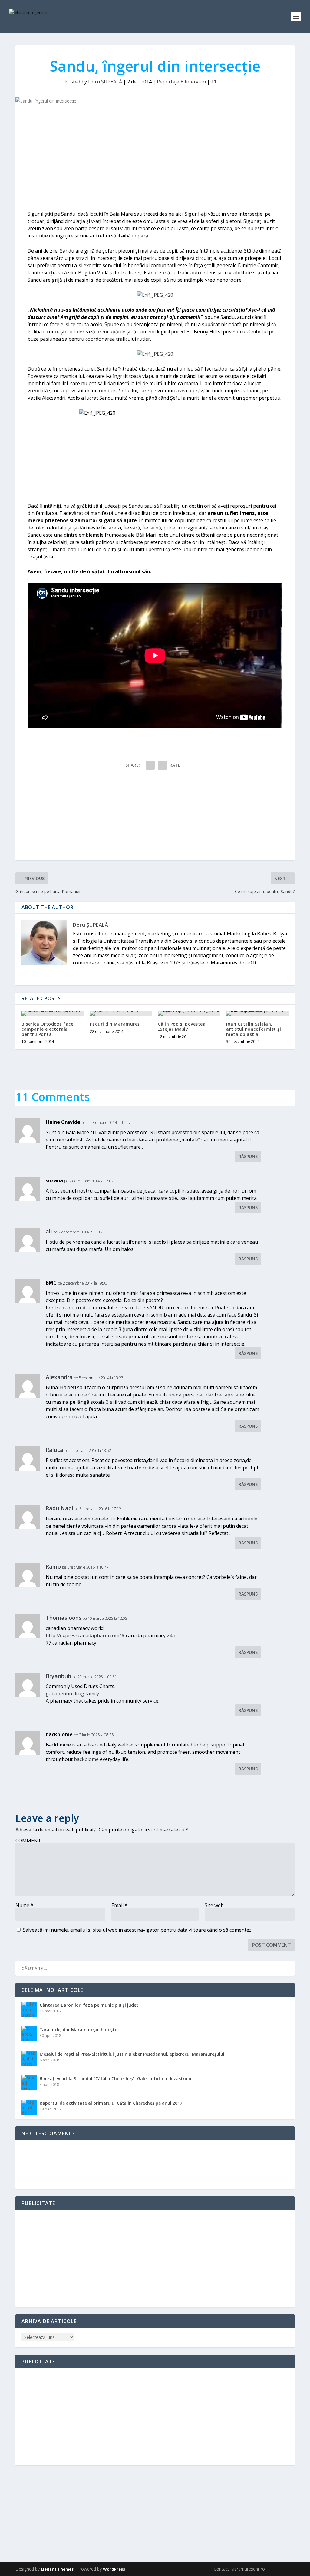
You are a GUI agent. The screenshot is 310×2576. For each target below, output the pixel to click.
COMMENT (28, 1841)
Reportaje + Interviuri (181, 82)
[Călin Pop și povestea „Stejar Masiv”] (189, 1013)
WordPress (114, 2569)
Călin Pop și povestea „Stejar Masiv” (182, 1026)
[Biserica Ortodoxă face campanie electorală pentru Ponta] (53, 1013)
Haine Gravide (63, 1122)
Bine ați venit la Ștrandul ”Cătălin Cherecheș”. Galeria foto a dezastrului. (117, 2078)
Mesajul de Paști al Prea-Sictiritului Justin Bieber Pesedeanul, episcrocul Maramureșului (132, 2054)
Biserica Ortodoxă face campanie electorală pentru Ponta (47, 1029)
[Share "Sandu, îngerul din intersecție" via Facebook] (150, 765)
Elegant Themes (57, 2569)
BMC (51, 1283)
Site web (214, 1905)
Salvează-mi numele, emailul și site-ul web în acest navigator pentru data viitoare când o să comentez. (138, 1930)
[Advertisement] (155, 159)
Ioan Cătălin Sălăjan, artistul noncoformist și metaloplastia (254, 1029)
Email (119, 1905)
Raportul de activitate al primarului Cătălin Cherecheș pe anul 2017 (111, 2103)
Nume (24, 1905)
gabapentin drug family (72, 1694)
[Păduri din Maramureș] (121, 1013)
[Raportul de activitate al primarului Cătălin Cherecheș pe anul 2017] (29, 2107)
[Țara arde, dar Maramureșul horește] (29, 2034)
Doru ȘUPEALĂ (105, 82)
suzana (54, 1180)
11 (214, 82)
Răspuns (248, 1156)
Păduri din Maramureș (115, 1024)
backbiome (59, 1734)
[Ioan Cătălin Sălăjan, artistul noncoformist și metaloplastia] (257, 1013)
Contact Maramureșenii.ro (239, 2569)
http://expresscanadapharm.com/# (85, 1635)
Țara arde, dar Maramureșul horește (78, 2029)
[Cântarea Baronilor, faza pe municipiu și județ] (29, 2009)
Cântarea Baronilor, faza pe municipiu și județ (89, 2005)
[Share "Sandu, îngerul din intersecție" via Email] (162, 765)
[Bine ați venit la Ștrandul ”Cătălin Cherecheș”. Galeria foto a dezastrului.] (29, 2083)
